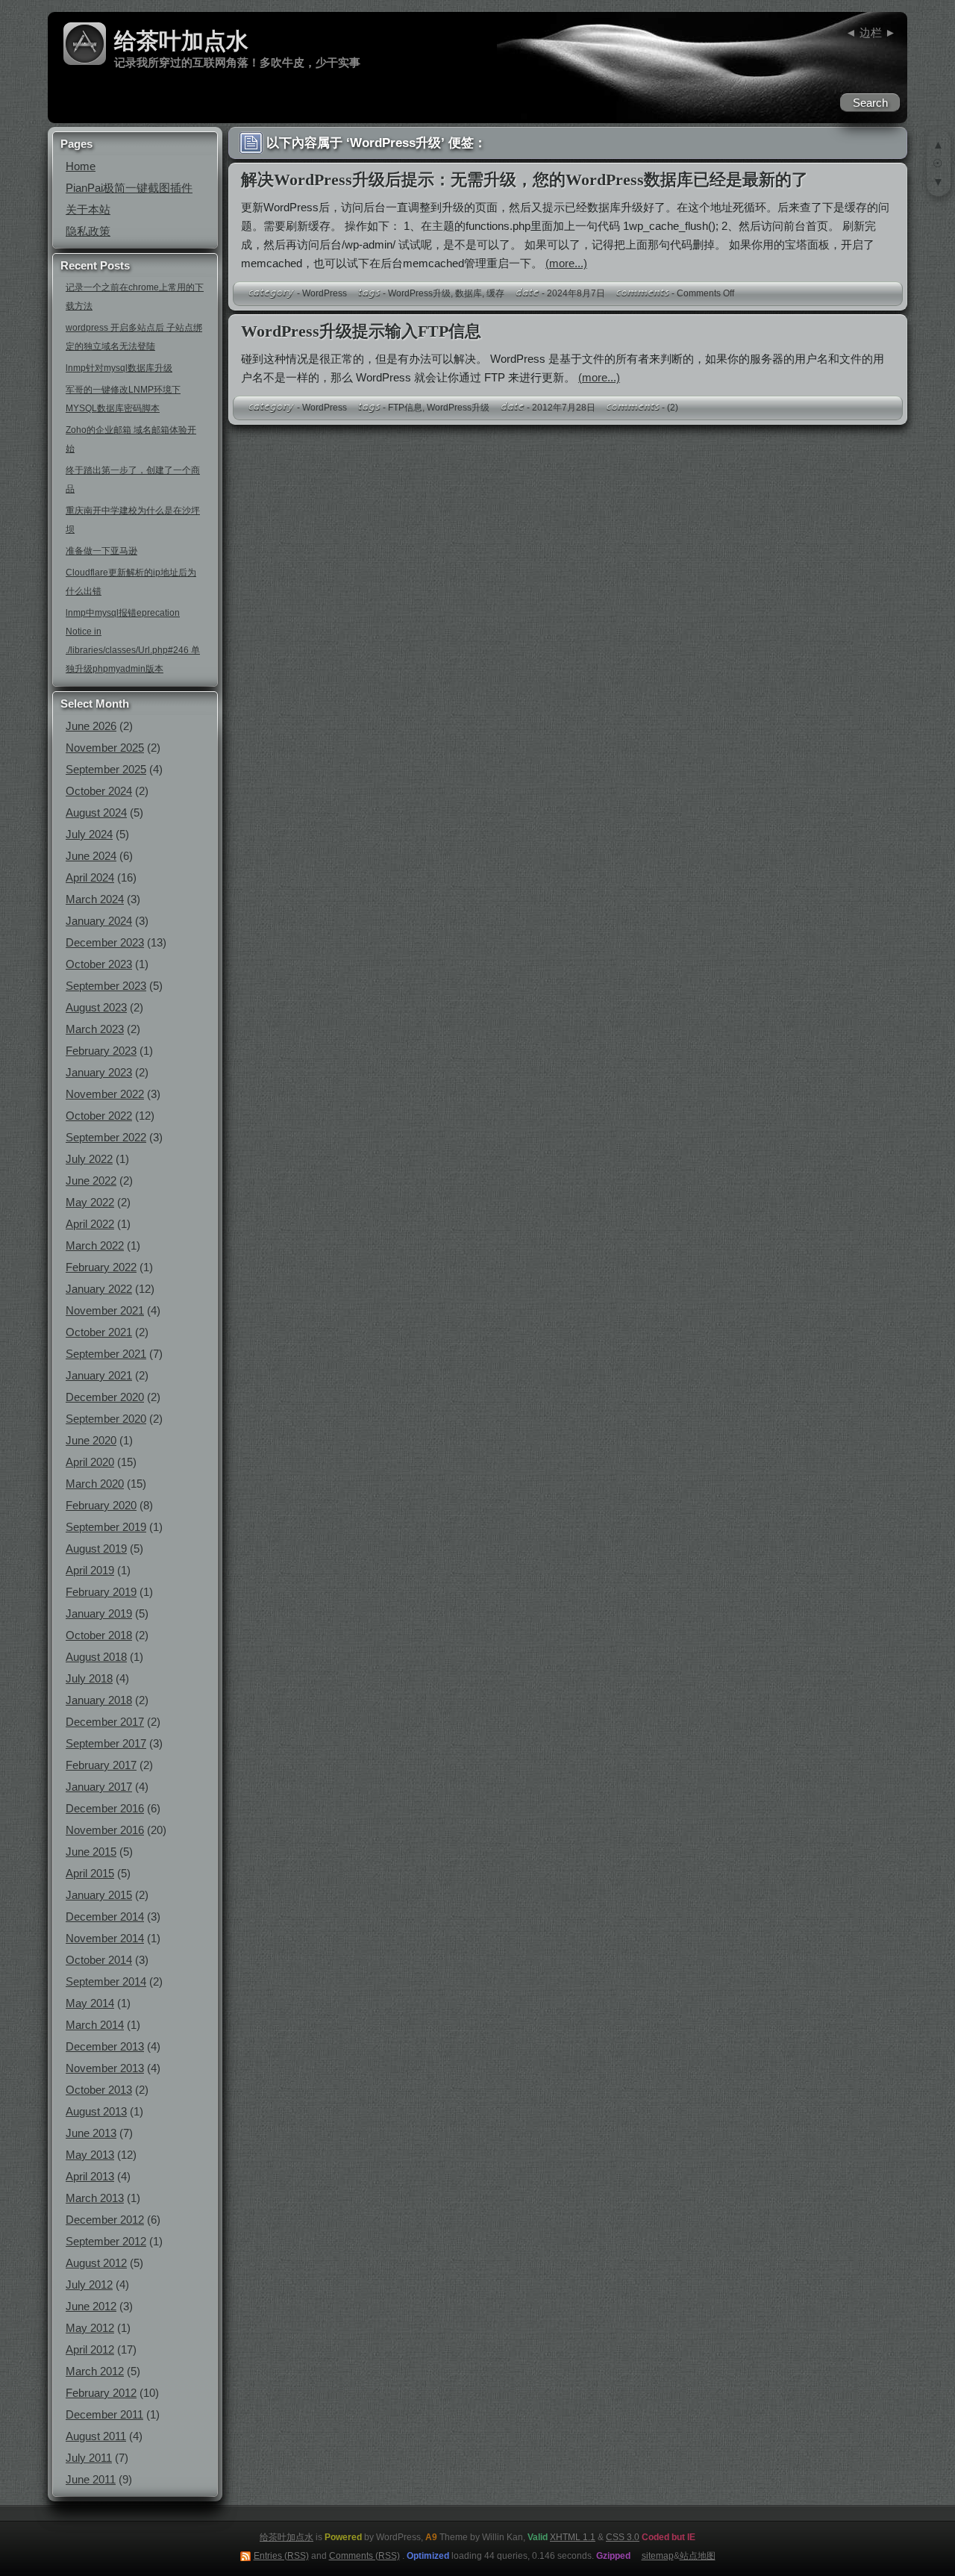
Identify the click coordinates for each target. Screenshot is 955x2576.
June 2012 (91, 2306)
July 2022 (89, 1159)
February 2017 (101, 1765)
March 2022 (95, 1245)
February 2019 (101, 1592)
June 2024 (91, 856)
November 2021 (105, 1310)
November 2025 (105, 748)
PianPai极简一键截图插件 (129, 188)
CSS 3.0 (623, 2537)
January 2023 (99, 1072)
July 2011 (89, 2458)
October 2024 (99, 791)
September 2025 (106, 769)
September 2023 (106, 986)
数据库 (469, 293)
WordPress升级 (419, 293)
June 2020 (91, 1440)
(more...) (566, 263)
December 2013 (105, 2046)
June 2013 (91, 2133)
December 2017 (105, 1722)
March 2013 (95, 2198)
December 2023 (105, 942)
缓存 (495, 293)
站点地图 (698, 2556)
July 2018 (89, 1678)
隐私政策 (88, 231)
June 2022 (91, 1181)
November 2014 (105, 1938)
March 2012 (95, 2371)
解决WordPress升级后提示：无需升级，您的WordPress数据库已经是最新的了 (525, 180)
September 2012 (106, 2241)
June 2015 (91, 1852)
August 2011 (96, 2436)
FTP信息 (405, 408)
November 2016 (105, 1830)
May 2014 (90, 2003)
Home (81, 166)
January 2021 (99, 1375)
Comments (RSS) (364, 2556)
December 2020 (105, 1397)
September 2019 (106, 1527)
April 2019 (90, 1570)
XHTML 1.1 (573, 2537)
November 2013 (105, 2068)
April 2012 (90, 2349)
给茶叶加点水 (181, 41)
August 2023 (96, 1007)
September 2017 (106, 1743)
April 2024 (90, 877)
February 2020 (101, 1505)
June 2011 (91, 2479)
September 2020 (106, 1419)
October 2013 (99, 2090)
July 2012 (89, 2285)
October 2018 (99, 1635)
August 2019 (96, 1549)
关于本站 (88, 209)
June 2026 (91, 726)
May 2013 (90, 2155)
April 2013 (90, 2176)
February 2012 (101, 2393)
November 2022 (105, 1094)
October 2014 (99, 1960)
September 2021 (106, 1354)
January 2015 (99, 1895)
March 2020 (95, 1484)
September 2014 (106, 1981)
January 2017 (99, 1787)
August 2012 (96, 2263)
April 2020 (90, 1462)
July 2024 (89, 834)
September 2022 (106, 1137)
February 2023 (101, 1051)
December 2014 (105, 1917)
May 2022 (90, 1202)
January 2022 (99, 1289)
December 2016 (105, 1808)
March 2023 (95, 1029)
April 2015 (90, 1873)
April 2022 (90, 1224)
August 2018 (96, 1657)
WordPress (325, 293)
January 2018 (99, 1700)
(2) (673, 408)
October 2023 (99, 964)
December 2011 (104, 2414)
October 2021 (99, 1332)
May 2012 (90, 2328)
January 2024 (99, 921)
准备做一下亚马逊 (101, 551)
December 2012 (105, 2220)
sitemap (658, 2556)
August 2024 (96, 813)
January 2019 (99, 1613)
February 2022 (101, 1267)
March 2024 (95, 899)
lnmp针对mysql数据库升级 (119, 368)
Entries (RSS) (281, 2556)
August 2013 (96, 2111)
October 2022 (99, 1116)
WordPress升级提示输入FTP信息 (361, 331)
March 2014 (95, 2025)
